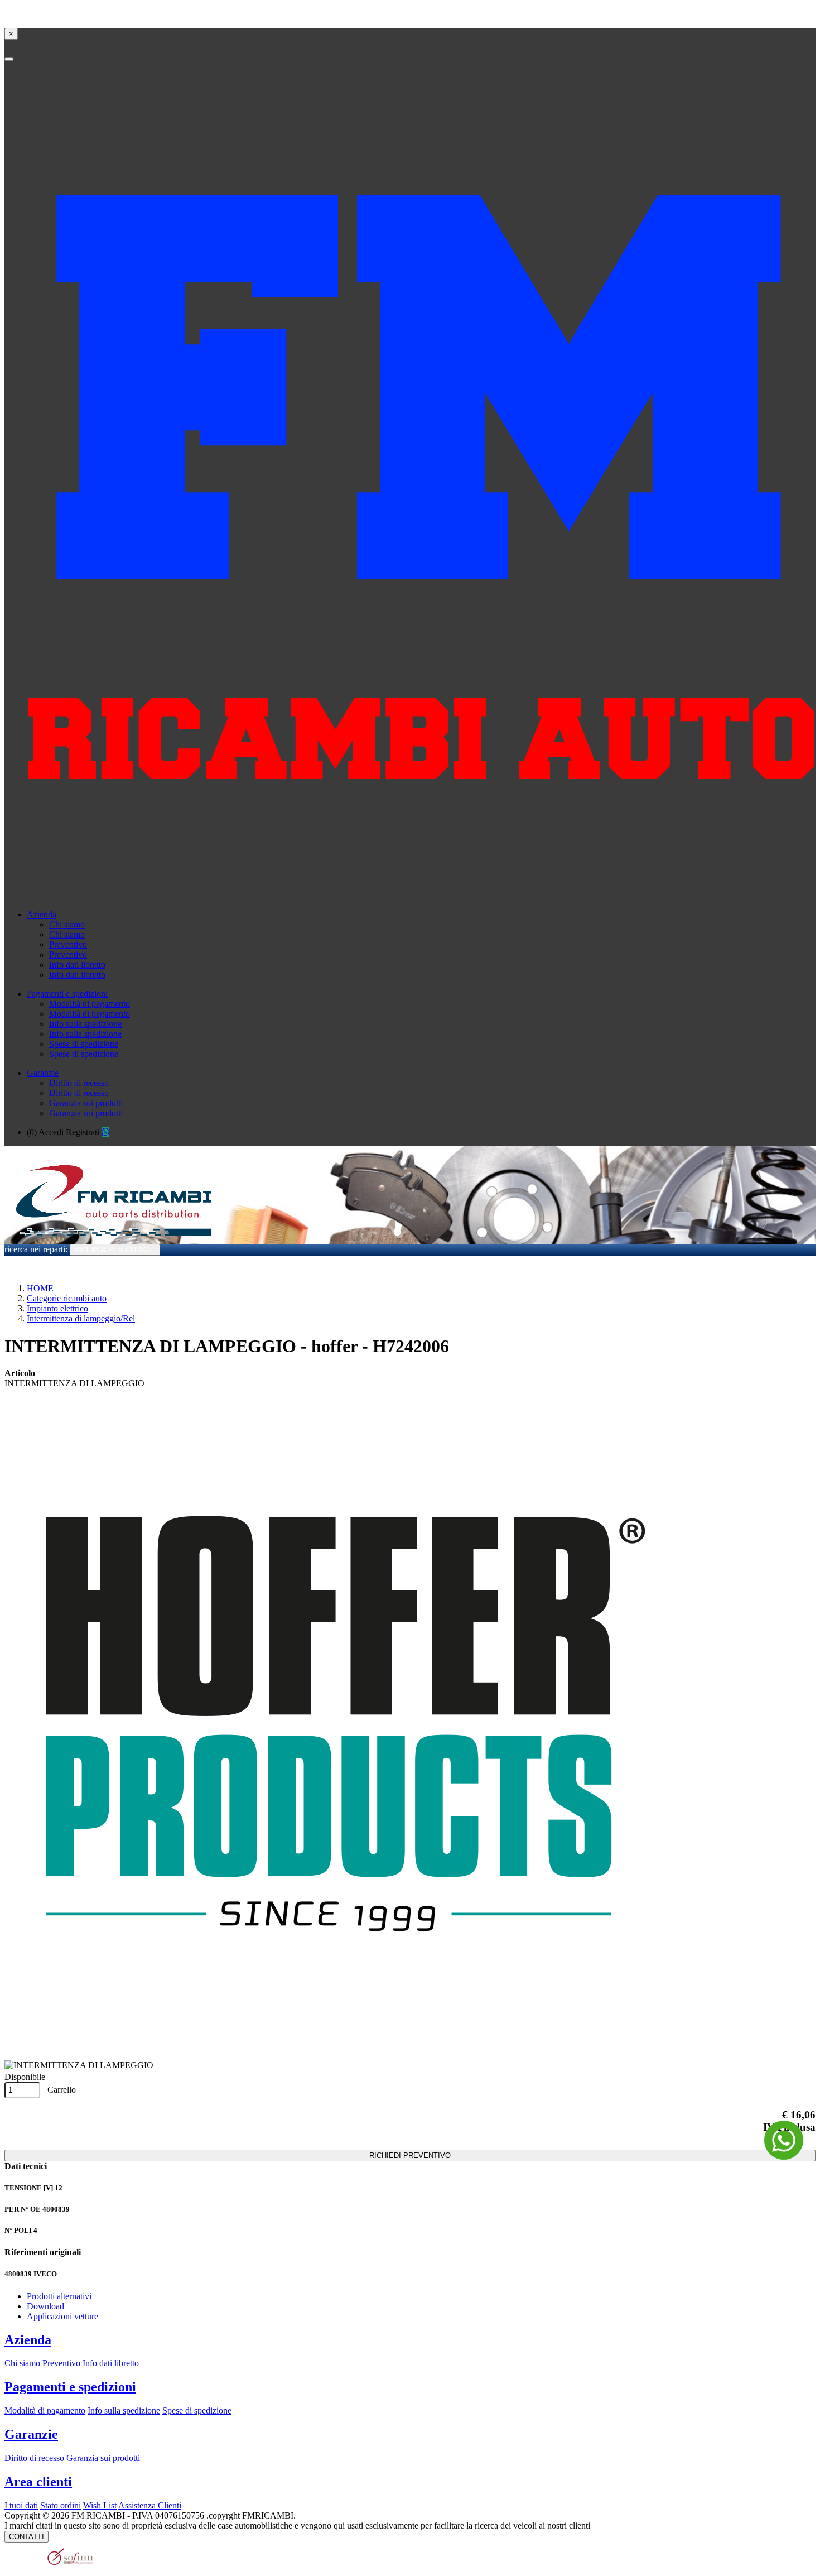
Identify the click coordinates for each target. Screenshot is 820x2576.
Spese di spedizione (84, 1044)
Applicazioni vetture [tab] (62, 2316)
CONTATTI (26, 2537)
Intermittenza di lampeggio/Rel (81, 1318)
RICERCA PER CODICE (115, 1250)
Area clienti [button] (38, 2482)
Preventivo (68, 945)
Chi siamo (67, 924)
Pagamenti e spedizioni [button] (67, 994)
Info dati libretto (77, 965)
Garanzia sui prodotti (86, 1103)
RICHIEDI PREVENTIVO (410, 2156)
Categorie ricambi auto (67, 1298)
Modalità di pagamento (90, 1004)
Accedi (51, 1132)
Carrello (61, 2090)
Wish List (100, 2505)
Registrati (83, 1132)
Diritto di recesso (79, 1083)
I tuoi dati (21, 2505)
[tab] (410, 2340)
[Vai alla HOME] (112, 1241)
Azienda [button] (42, 914)
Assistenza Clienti (150, 2505)
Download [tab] (45, 2306)
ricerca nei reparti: (36, 1249)
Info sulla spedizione (85, 1024)
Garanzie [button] (43, 1073)
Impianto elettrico (57, 1308)
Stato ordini (61, 2505)
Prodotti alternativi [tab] (59, 2296)
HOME (40, 1288)
